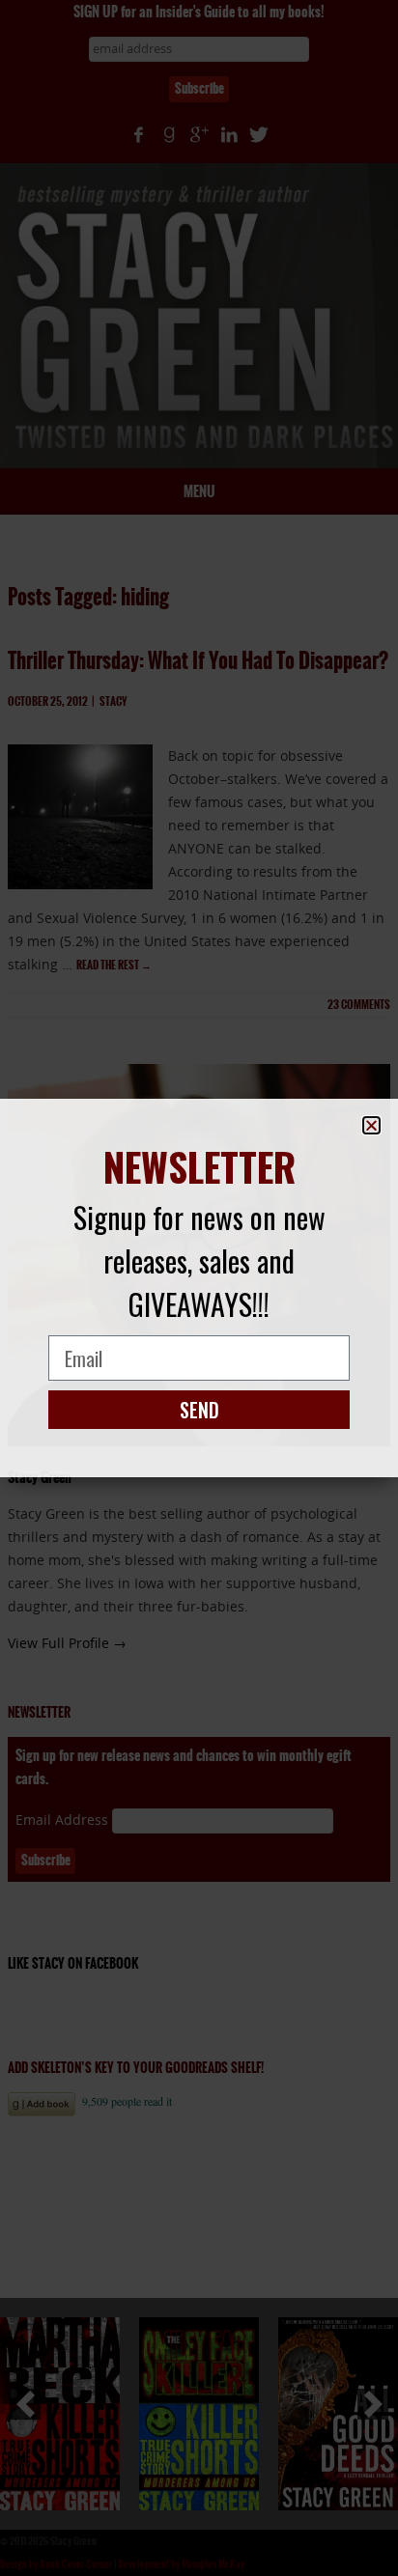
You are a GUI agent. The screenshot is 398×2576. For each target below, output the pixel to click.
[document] (199, 1288)
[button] (371, 1125)
